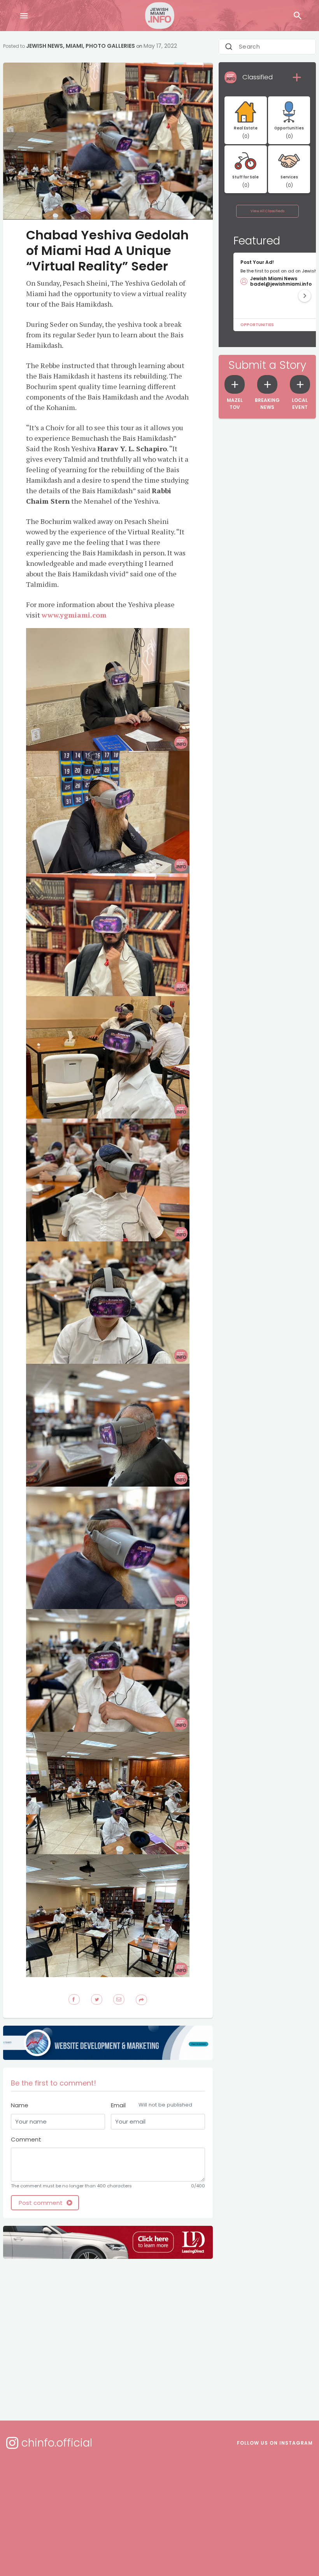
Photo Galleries (110, 46)
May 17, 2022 (160, 46)
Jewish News (45, 46)
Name (20, 2105)
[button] (305, 296)
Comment (26, 2139)
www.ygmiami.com (74, 615)
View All (267, 211)
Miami (74, 46)
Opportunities (257, 325)
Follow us (275, 2443)
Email (152, 2105)
